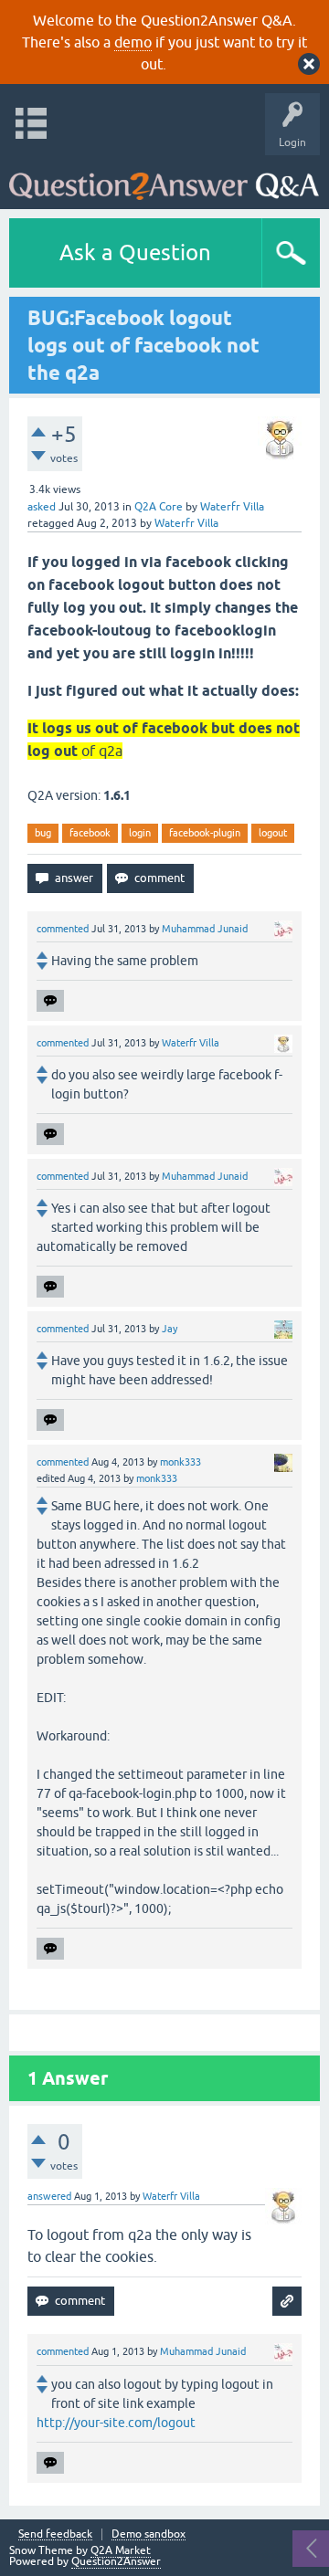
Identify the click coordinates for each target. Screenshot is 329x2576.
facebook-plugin (205, 833)
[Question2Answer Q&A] (164, 178)
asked (42, 507)
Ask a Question (135, 252)
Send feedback (55, 2534)
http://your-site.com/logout (116, 2423)
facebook (90, 833)
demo (133, 42)
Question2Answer (116, 2561)
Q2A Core (159, 507)
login (140, 833)
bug (43, 833)
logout (273, 833)
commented (63, 929)
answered (49, 2196)
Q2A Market (121, 2550)
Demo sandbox (149, 2534)
